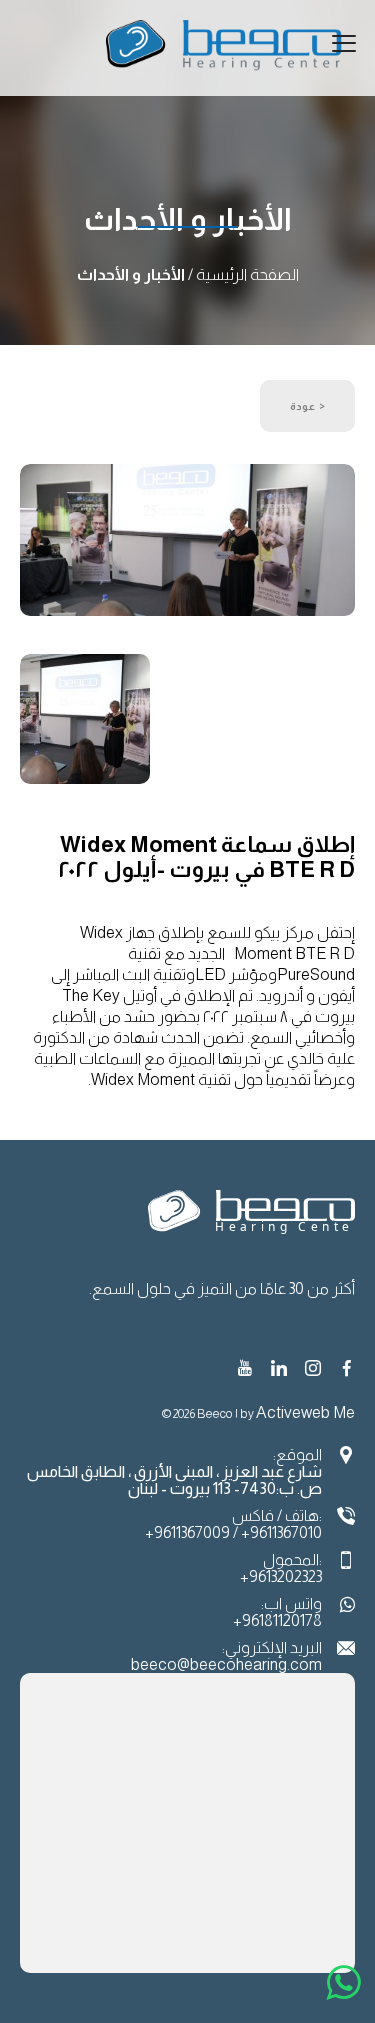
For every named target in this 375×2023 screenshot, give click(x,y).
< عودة (307, 406)
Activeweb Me (305, 1412)
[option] (187, 544)
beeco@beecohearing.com (226, 1664)
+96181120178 (277, 1620)
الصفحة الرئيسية (247, 274)
